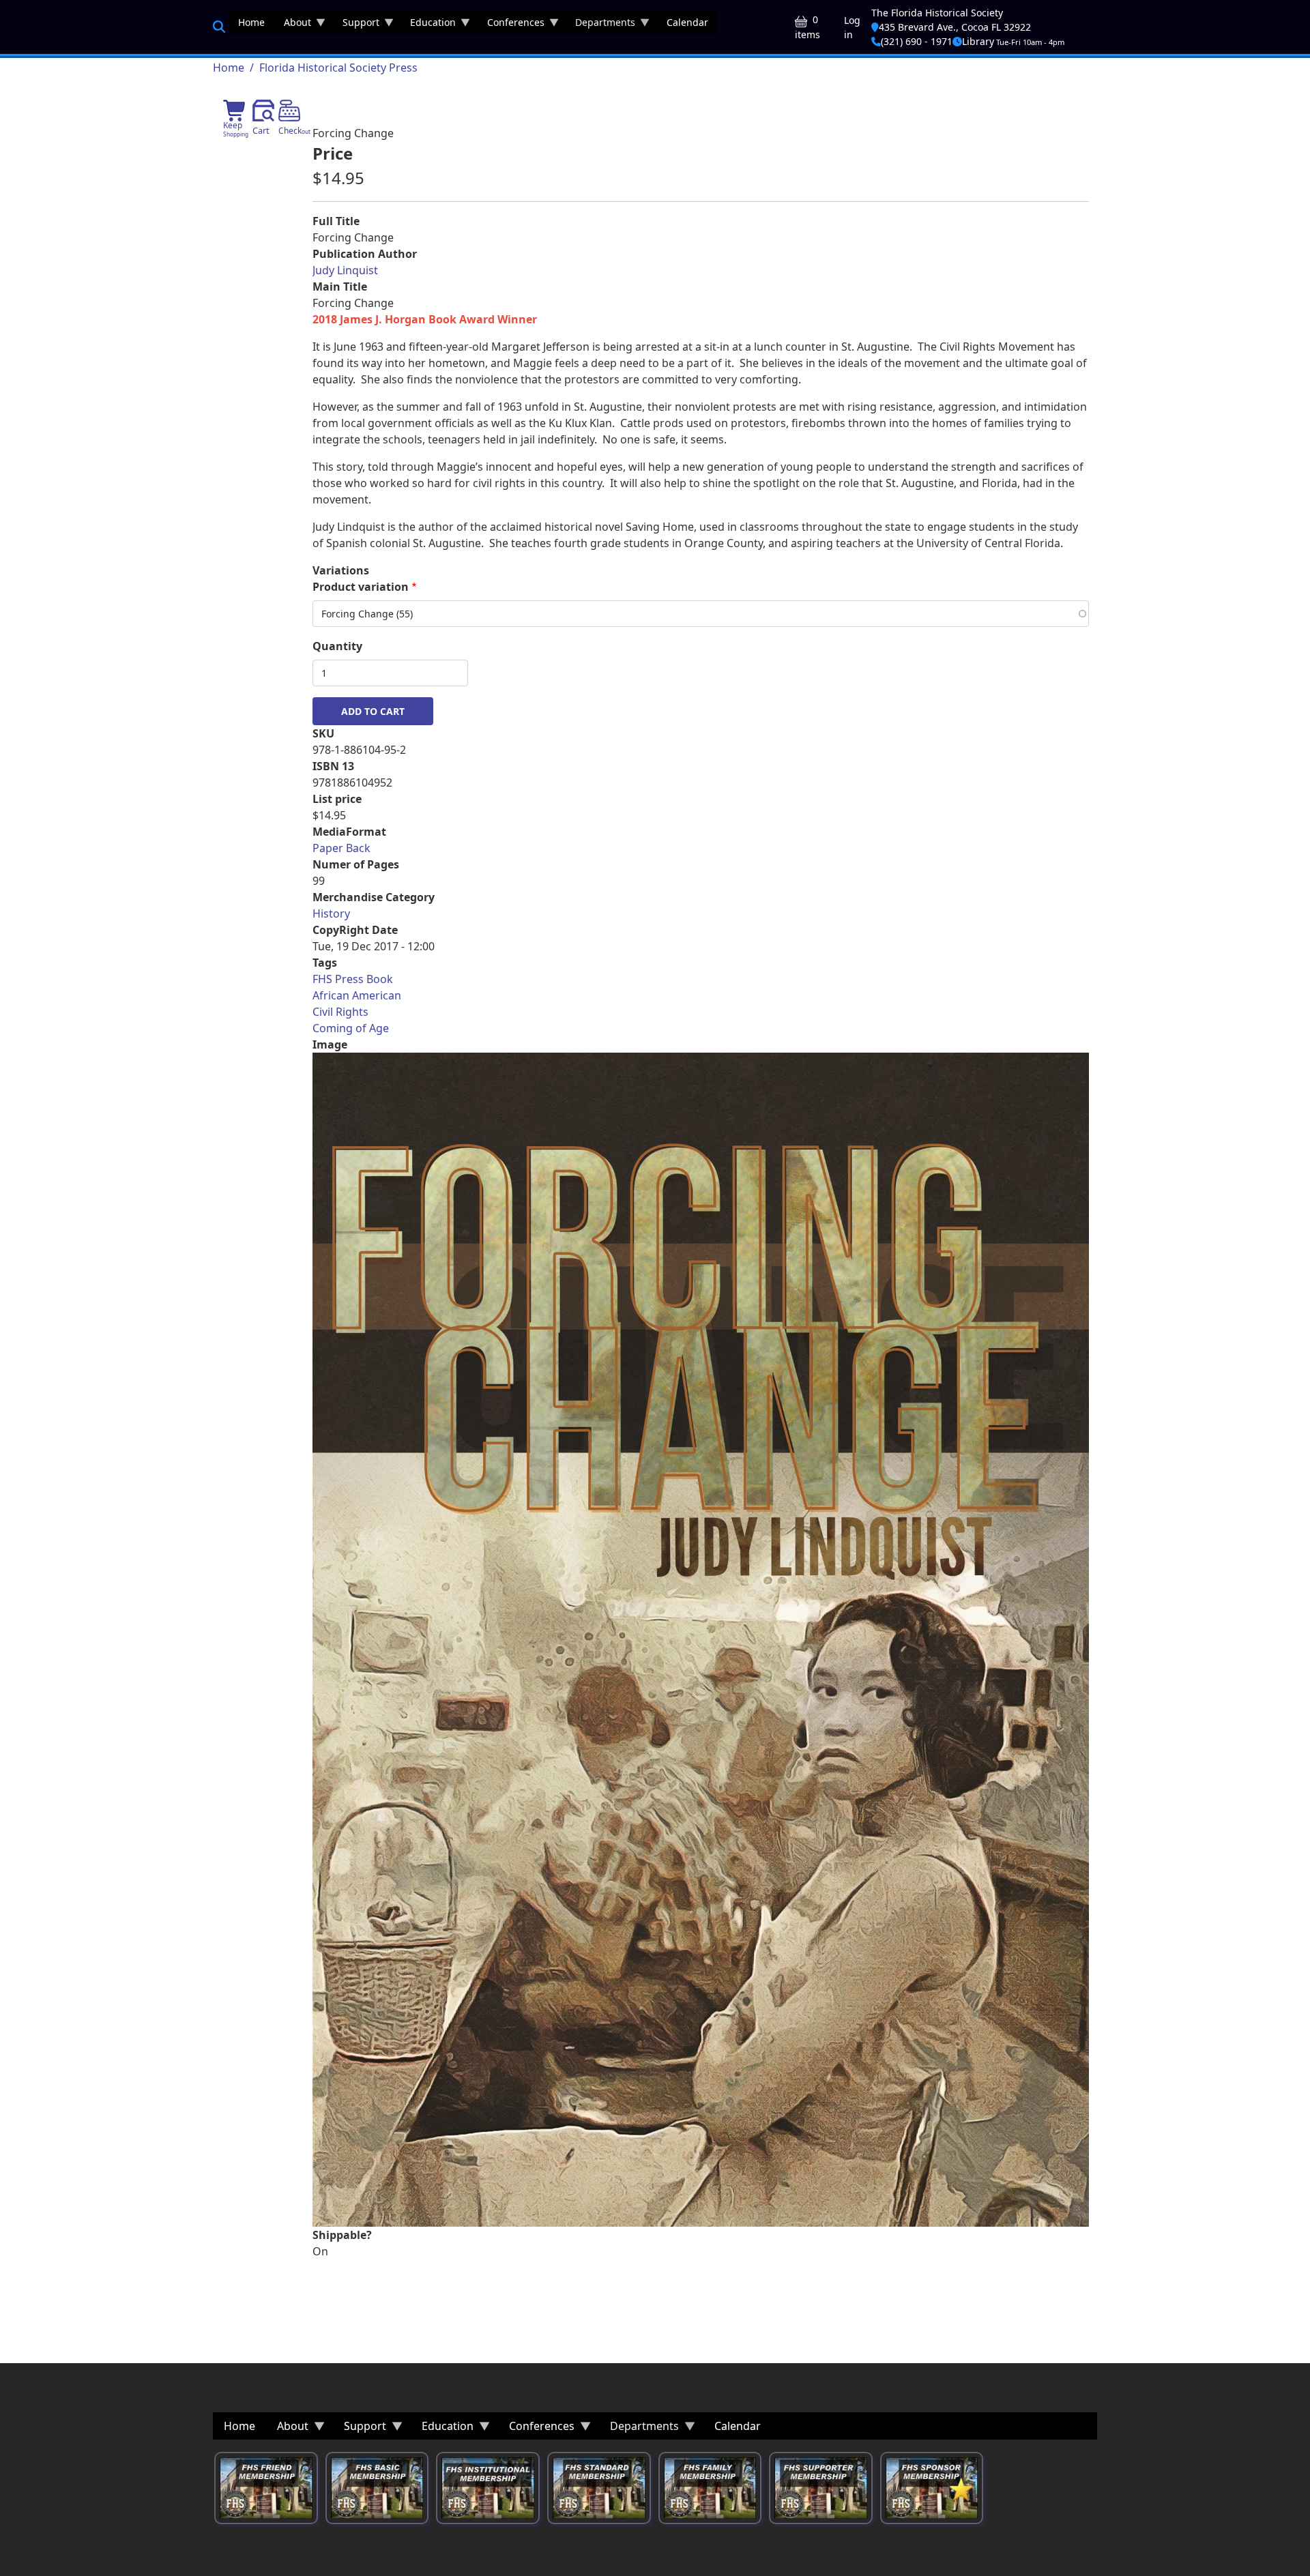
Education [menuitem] (428, 25)
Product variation (361, 587)
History (331, 913)
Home (229, 68)
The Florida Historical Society (937, 13)
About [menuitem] (293, 25)
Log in (852, 27)
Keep (236, 129)
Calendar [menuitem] (687, 22)
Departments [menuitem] (600, 25)
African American (357, 995)
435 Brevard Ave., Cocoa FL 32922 (955, 27)
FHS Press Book (353, 979)
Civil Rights (340, 1012)
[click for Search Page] (219, 27)
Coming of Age (351, 1028)
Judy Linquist (345, 270)
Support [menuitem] (356, 25)
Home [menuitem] (251, 22)
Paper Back (341, 848)
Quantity (337, 646)
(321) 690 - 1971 (917, 41)
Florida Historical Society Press (338, 68)
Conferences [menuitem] (511, 25)
